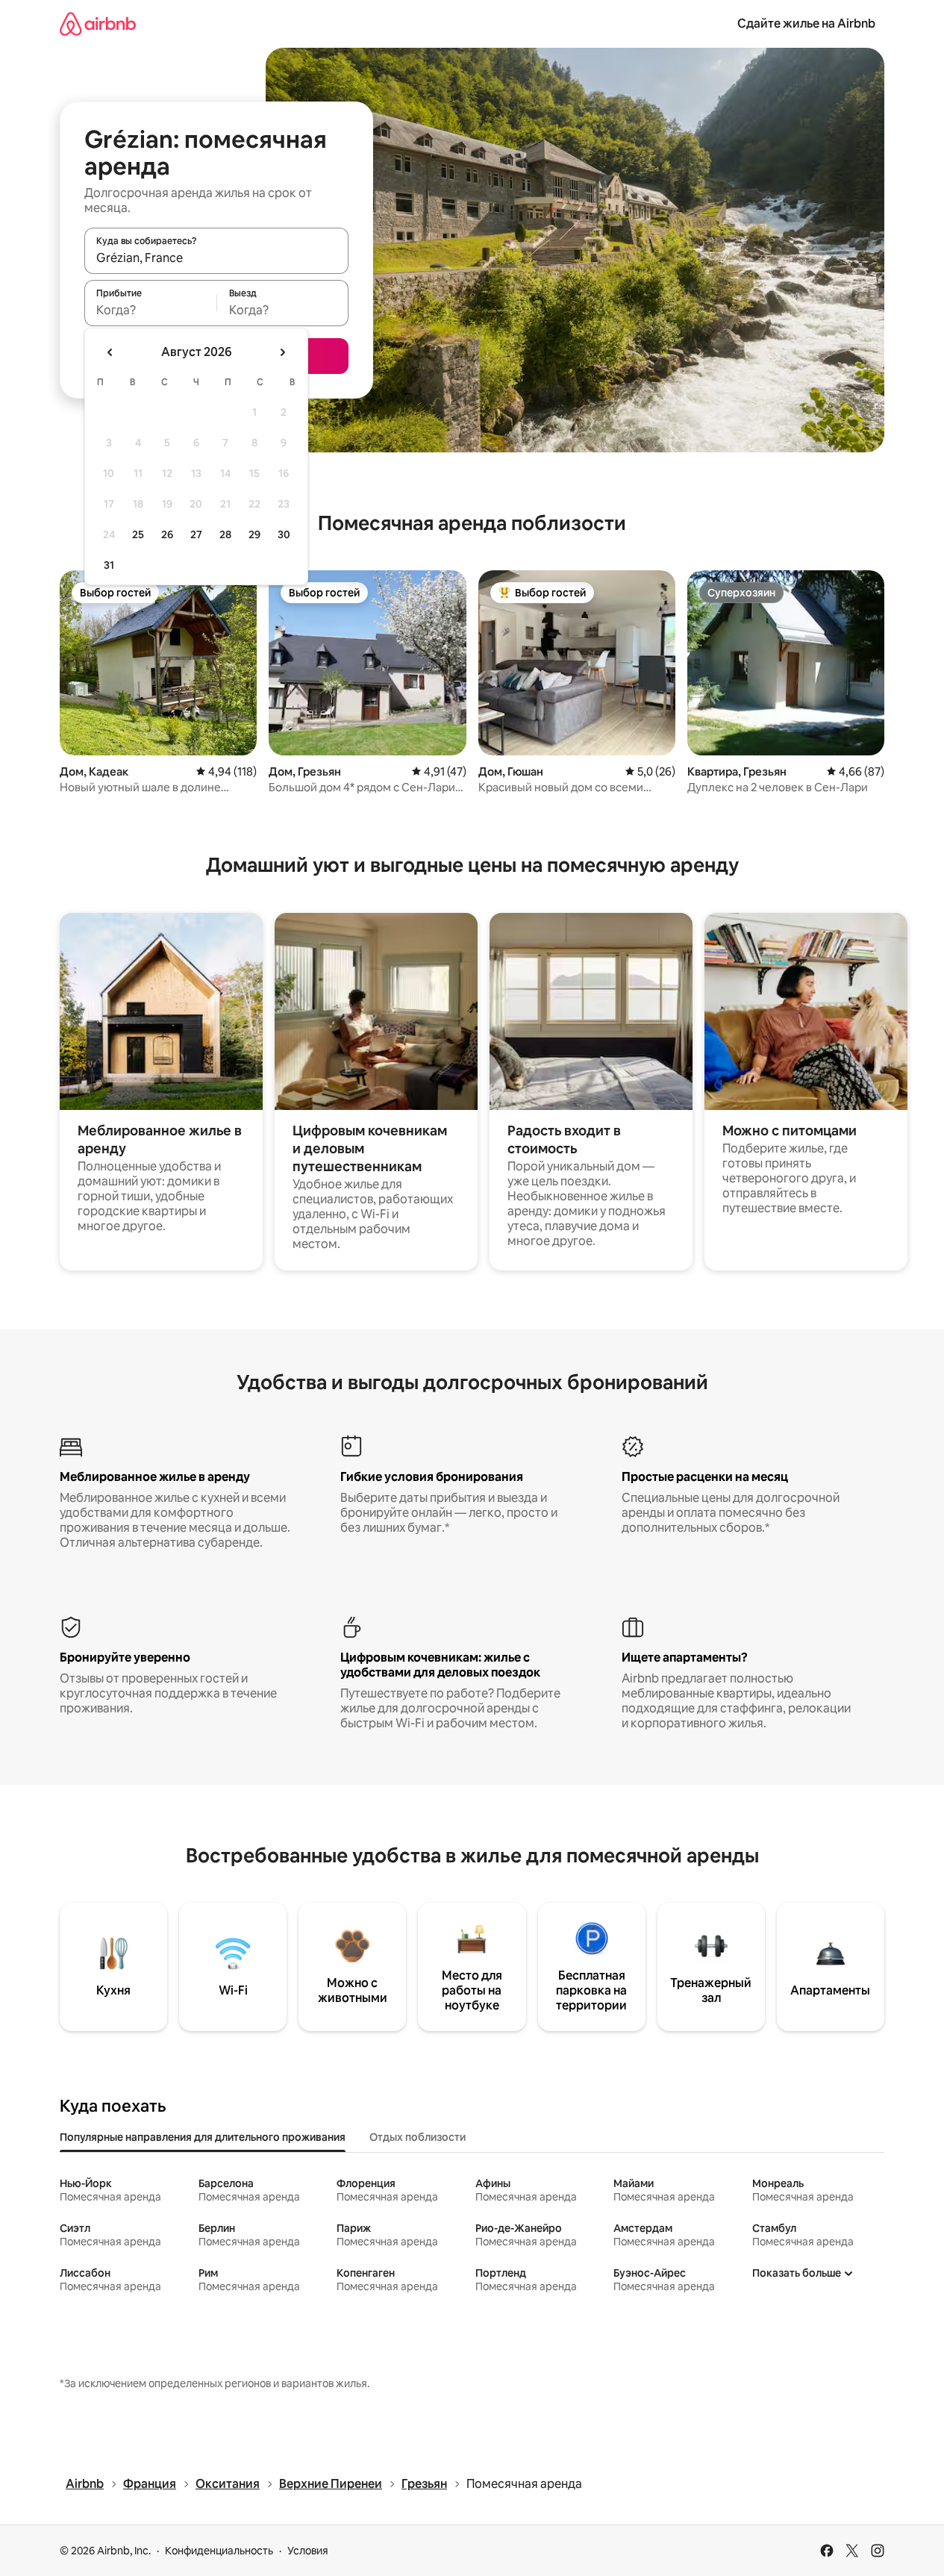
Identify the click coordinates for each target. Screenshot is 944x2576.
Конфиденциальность (219, 2551)
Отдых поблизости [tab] (418, 2137)
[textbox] (150, 310)
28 (225, 534)
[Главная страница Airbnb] (98, 24)
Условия (308, 2551)
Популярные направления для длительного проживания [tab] (203, 2137)
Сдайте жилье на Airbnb (806, 24)
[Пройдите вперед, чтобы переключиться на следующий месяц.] (282, 352)
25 (138, 534)
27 (196, 534)
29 (254, 534)
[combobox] (216, 258)
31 (109, 565)
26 (167, 534)
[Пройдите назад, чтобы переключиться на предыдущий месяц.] (110, 352)
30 (284, 534)
